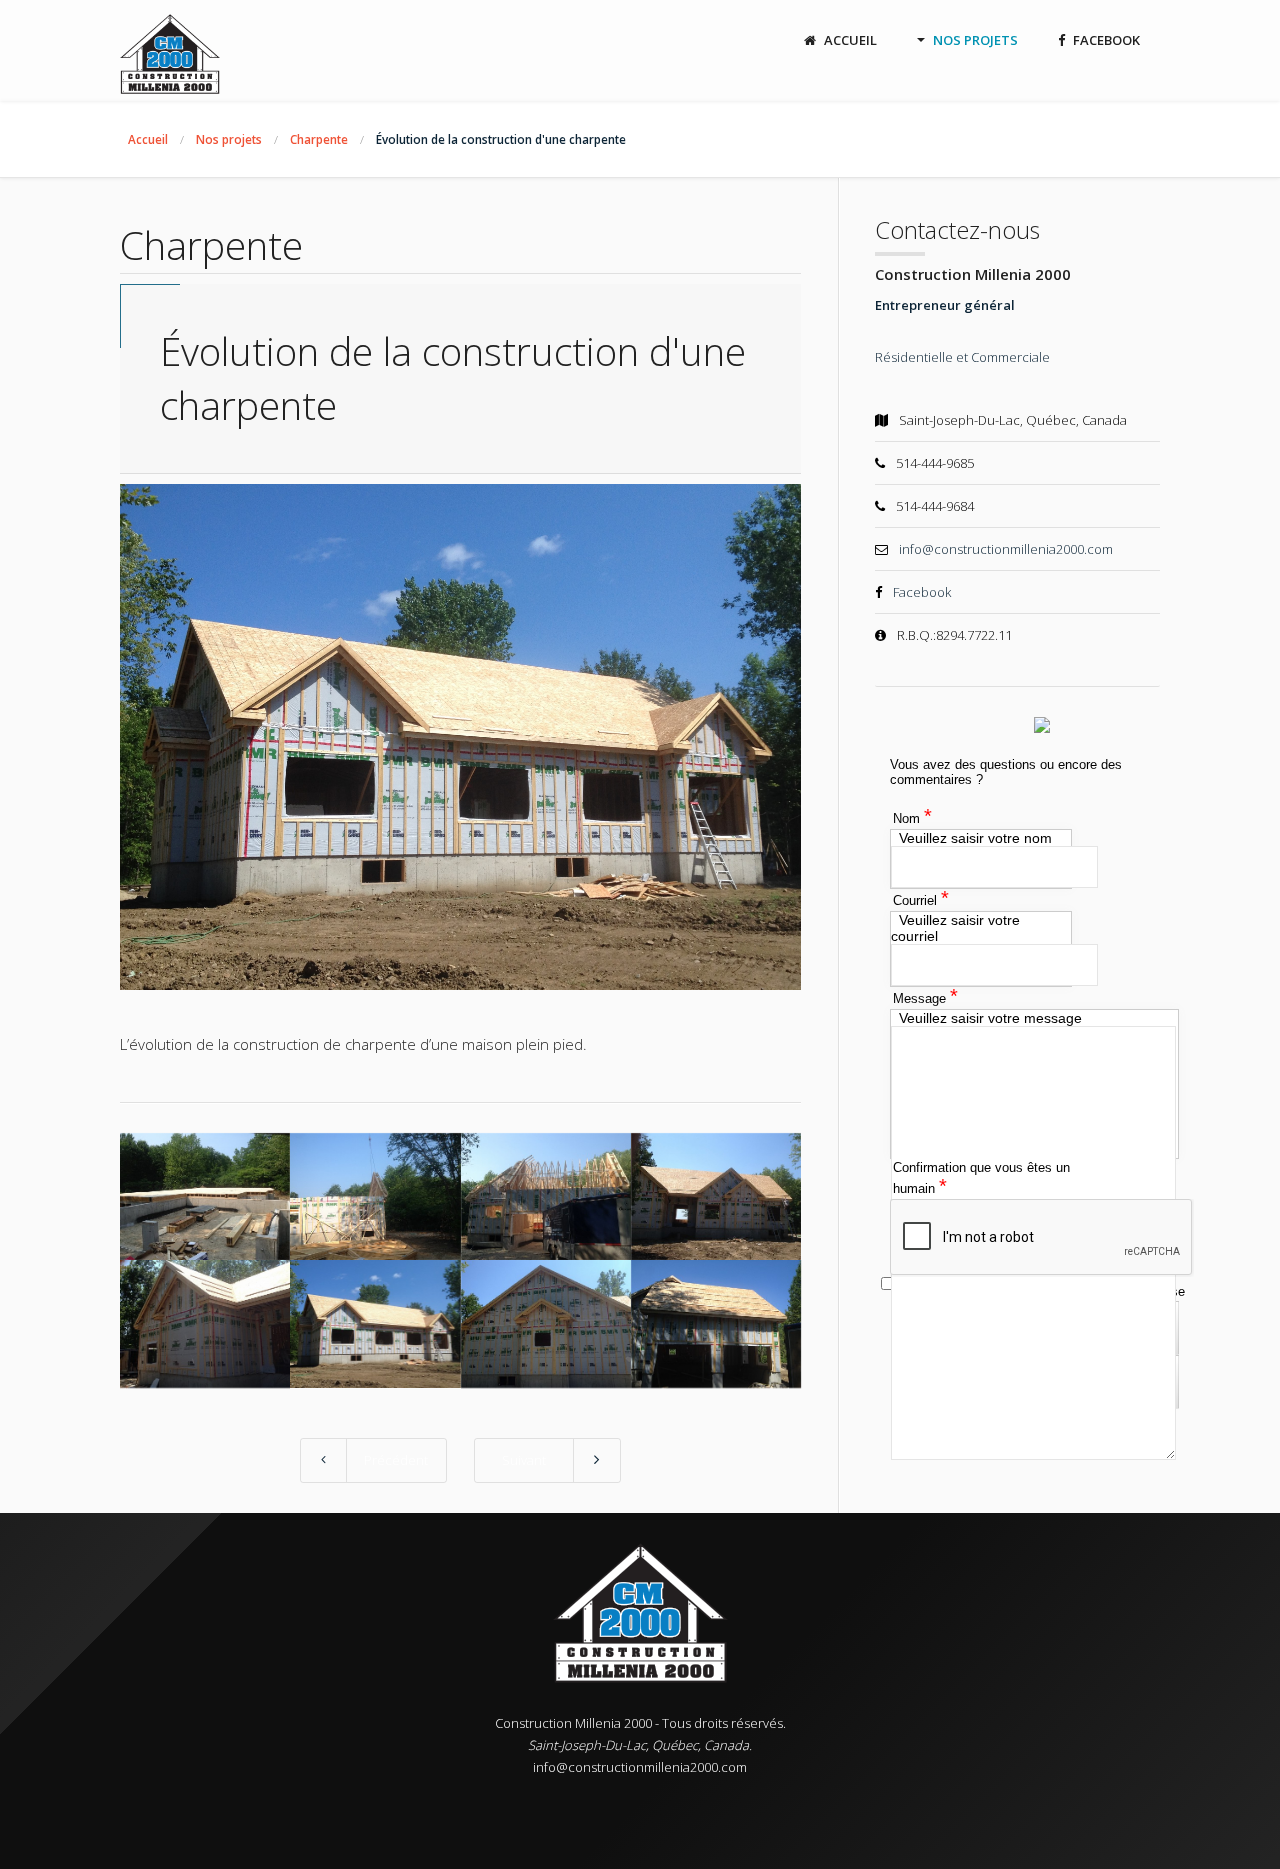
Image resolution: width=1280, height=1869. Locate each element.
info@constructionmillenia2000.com (1006, 549)
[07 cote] (546, 1324)
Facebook (922, 592)
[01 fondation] (205, 1197)
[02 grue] (375, 1197)
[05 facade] (205, 1324)
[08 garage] (716, 1324)
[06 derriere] (375, 1324)
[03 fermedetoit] (546, 1197)
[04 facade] (716, 1197)
